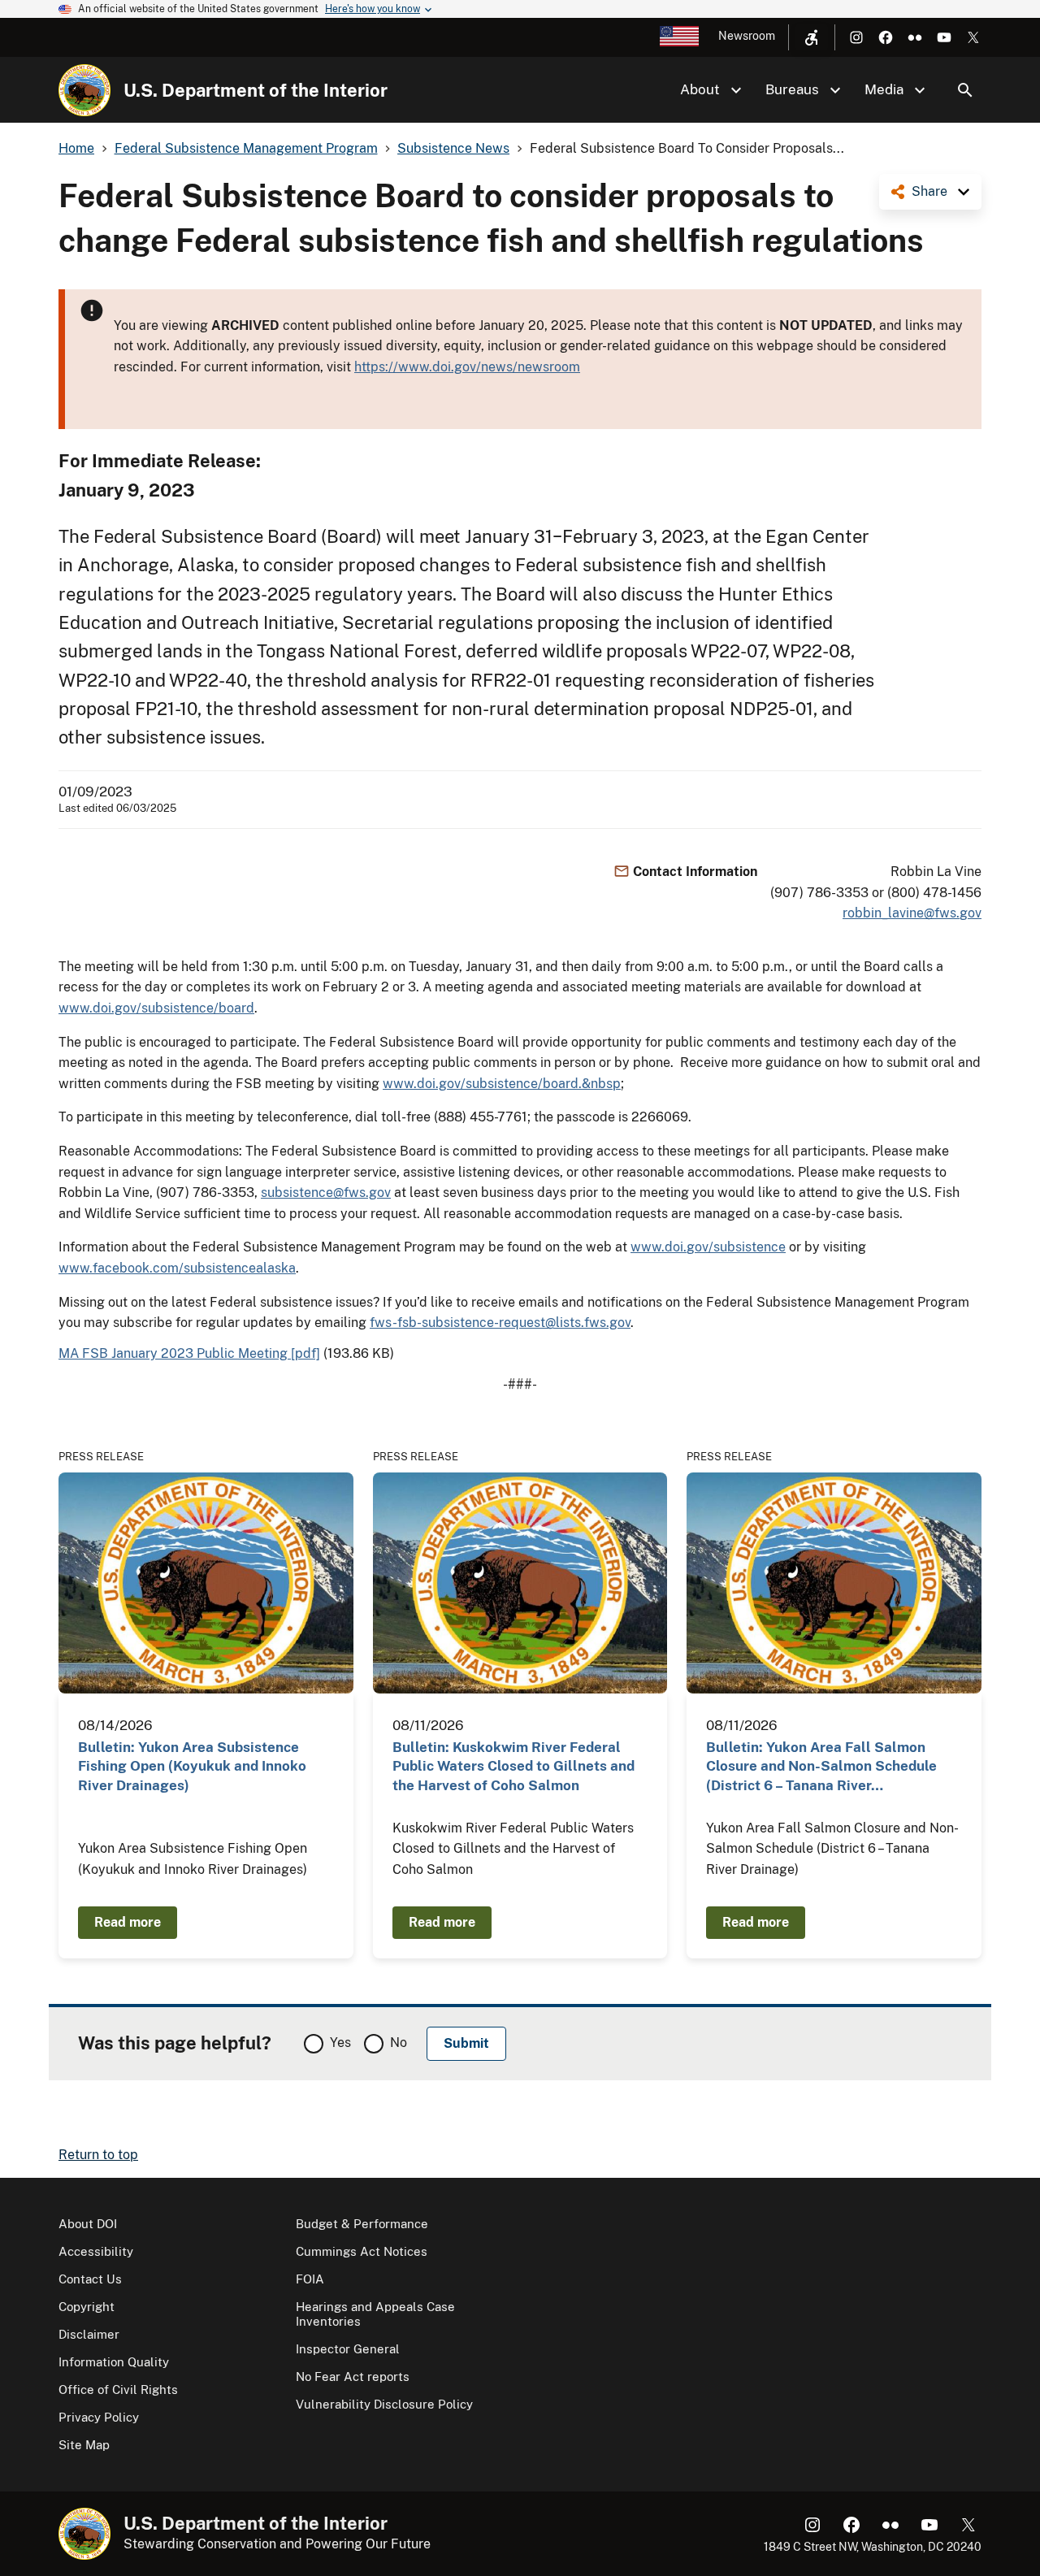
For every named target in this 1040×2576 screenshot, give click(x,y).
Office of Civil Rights (118, 2390)
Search (965, 90)
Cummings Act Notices (362, 2251)
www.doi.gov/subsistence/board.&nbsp (502, 1084)
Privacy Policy (99, 2417)
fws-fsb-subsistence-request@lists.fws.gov (500, 1323)
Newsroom (747, 36)
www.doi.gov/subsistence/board (156, 1008)
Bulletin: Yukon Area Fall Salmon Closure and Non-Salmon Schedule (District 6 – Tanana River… (821, 1766)
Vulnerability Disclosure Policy (384, 2404)
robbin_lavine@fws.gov (912, 913)
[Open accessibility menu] (812, 37)
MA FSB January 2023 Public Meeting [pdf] (189, 1353)
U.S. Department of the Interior (256, 90)
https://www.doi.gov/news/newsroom (467, 367)
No (399, 2043)
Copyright (87, 2307)
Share (929, 191)
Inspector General (348, 2349)
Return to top (98, 2155)
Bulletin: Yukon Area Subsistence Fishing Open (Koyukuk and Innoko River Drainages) (192, 1766)
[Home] (84, 90)
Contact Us (90, 2279)
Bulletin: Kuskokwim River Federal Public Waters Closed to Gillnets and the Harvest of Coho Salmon (513, 1766)
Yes (340, 2043)
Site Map (84, 2445)
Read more (128, 1922)
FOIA (310, 2279)
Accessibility (96, 2251)
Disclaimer (89, 2334)
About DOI (88, 2224)
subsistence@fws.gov (326, 1193)
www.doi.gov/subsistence (708, 1247)
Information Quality (114, 2362)
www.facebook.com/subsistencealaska (177, 1268)
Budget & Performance (362, 2224)
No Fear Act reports (353, 2377)
